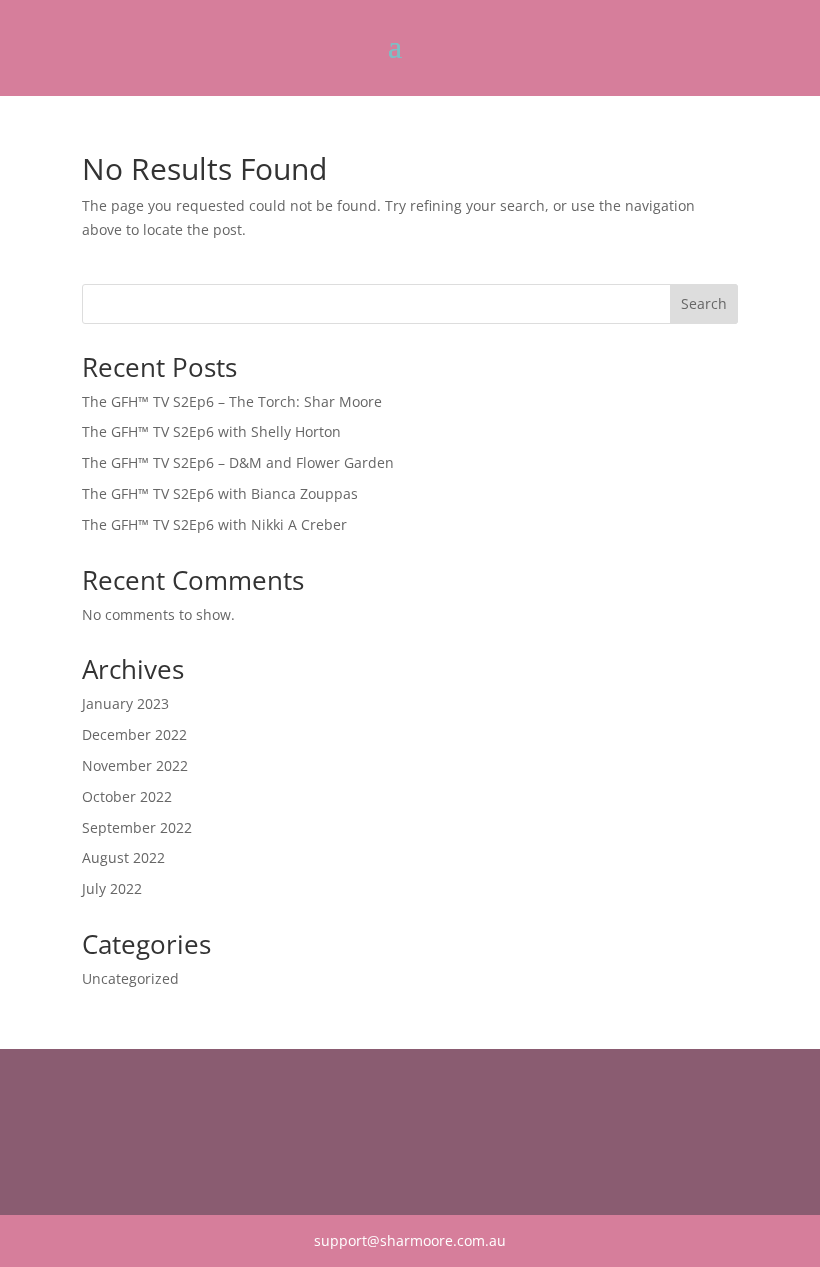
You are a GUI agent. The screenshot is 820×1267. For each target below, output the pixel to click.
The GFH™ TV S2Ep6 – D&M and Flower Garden (238, 462)
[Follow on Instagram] (138, 1130)
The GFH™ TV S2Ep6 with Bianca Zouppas (220, 493)
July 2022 (112, 888)
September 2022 (137, 827)
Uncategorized (130, 978)
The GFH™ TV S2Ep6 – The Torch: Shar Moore (232, 401)
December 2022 (134, 734)
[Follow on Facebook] (98, 1130)
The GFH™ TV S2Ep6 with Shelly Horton (211, 431)
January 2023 (125, 703)
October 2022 (127, 796)
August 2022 (123, 857)
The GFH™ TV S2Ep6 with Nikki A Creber (214, 524)
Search (704, 303)
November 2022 (135, 765)
